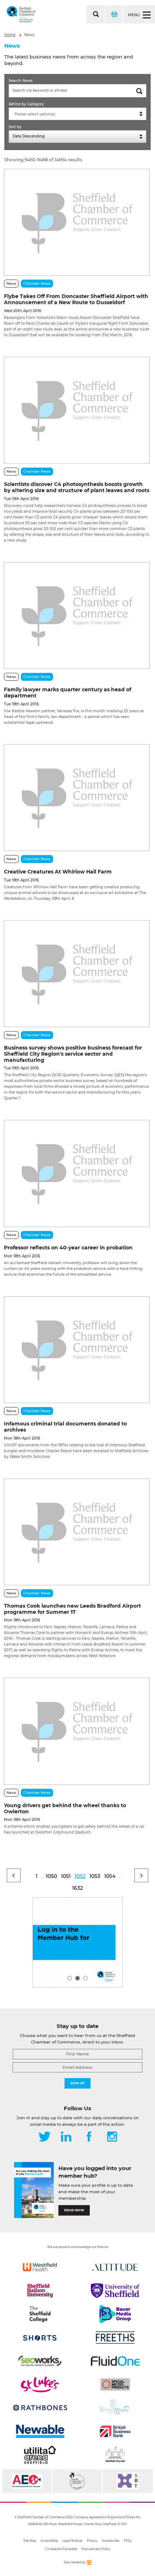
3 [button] (85, 1978)
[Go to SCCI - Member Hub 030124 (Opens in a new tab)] (77, 1942)
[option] (77, 1942)
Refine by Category (26, 104)
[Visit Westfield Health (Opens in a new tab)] (40, 2267)
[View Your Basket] (114, 14)
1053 (95, 1876)
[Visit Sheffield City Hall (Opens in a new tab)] (115, 2455)
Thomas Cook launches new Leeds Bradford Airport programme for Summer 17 (72, 1609)
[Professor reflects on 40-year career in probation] (77, 1173)
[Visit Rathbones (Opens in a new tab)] (40, 2408)
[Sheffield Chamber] (21, 14)
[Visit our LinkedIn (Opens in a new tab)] (66, 2137)
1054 (110, 1876)
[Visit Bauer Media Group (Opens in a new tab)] (115, 2314)
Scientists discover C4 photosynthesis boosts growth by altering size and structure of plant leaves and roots (77, 487)
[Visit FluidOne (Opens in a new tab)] (115, 2361)
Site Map (30, 2541)
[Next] (141, 1875)
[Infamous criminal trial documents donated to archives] (77, 1350)
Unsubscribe (110, 2541)
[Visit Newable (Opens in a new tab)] (40, 2431)
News (29, 35)
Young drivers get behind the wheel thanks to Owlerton (65, 1808)
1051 (66, 1876)
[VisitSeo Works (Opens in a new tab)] (40, 2361)
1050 (51, 1876)
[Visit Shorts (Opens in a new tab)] (40, 2338)
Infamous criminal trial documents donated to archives (65, 1427)
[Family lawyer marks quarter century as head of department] (77, 615)
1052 (80, 1876)
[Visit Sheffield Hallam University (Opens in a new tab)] (40, 2291)
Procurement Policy (96, 2549)
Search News (21, 81)
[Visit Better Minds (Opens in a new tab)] (115, 2408)
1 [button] (70, 1978)
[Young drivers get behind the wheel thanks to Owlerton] (77, 1731)
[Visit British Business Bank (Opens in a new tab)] (115, 2431)
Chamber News (37, 283)
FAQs (128, 2541)
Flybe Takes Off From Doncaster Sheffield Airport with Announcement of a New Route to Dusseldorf (76, 299)
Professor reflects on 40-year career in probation (68, 1248)
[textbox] (79, 114)
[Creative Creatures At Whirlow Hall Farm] (77, 798)
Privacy (92, 2541)
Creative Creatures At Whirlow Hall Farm (58, 872)
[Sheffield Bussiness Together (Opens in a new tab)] (128, 2481)
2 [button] (77, 1978)
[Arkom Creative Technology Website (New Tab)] (89, 2564)
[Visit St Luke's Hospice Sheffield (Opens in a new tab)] (40, 2384)
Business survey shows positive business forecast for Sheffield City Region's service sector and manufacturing (73, 1054)
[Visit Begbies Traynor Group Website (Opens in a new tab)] (77, 2481)
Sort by (15, 127)
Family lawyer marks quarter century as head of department (68, 693)
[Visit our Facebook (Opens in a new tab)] (89, 2137)
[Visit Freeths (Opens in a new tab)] (115, 2338)
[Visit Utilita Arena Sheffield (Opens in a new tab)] (40, 2455)
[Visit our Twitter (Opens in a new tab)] (45, 2137)
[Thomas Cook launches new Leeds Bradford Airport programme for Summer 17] (77, 1532)
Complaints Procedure (61, 2549)
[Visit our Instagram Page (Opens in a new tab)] (112, 2137)
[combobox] (77, 114)
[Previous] (14, 1875)
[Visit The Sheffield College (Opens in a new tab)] (40, 2314)
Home (10, 35)
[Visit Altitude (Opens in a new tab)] (115, 2267)
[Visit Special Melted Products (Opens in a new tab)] (115, 2384)
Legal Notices (72, 2541)
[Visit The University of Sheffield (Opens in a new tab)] (115, 2291)
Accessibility (49, 2541)
